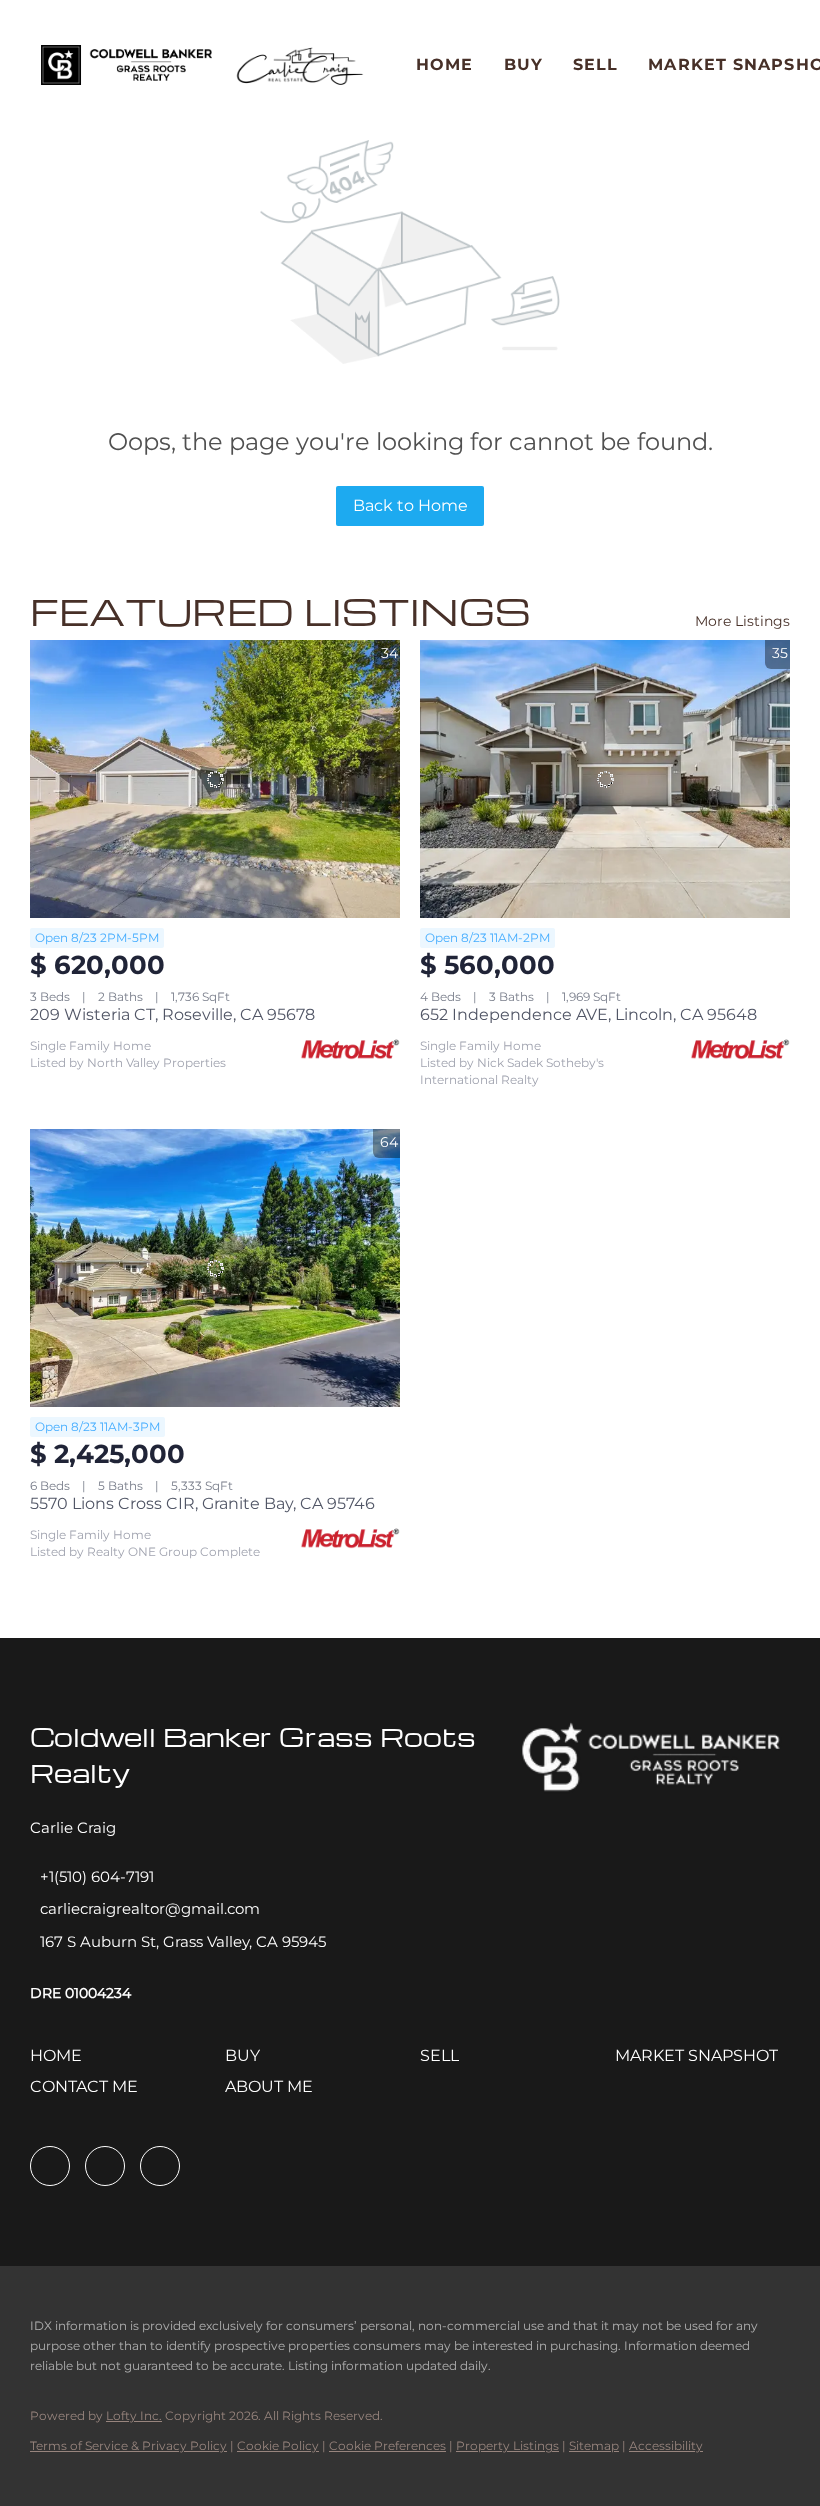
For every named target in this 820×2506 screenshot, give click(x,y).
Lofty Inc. (134, 2415)
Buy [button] (523, 64)
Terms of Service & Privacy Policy (128, 2445)
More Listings (742, 621)
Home (444, 64)
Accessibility (666, 2445)
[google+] (160, 2166)
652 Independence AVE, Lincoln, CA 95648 (588, 1014)
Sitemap (594, 2445)
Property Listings (507, 2445)
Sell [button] (595, 64)
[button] (126, 65)
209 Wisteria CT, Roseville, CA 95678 (172, 1014)
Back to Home (410, 505)
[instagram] (105, 2166)
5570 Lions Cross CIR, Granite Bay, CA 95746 (202, 1503)
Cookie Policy (278, 2445)
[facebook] (50, 2166)
